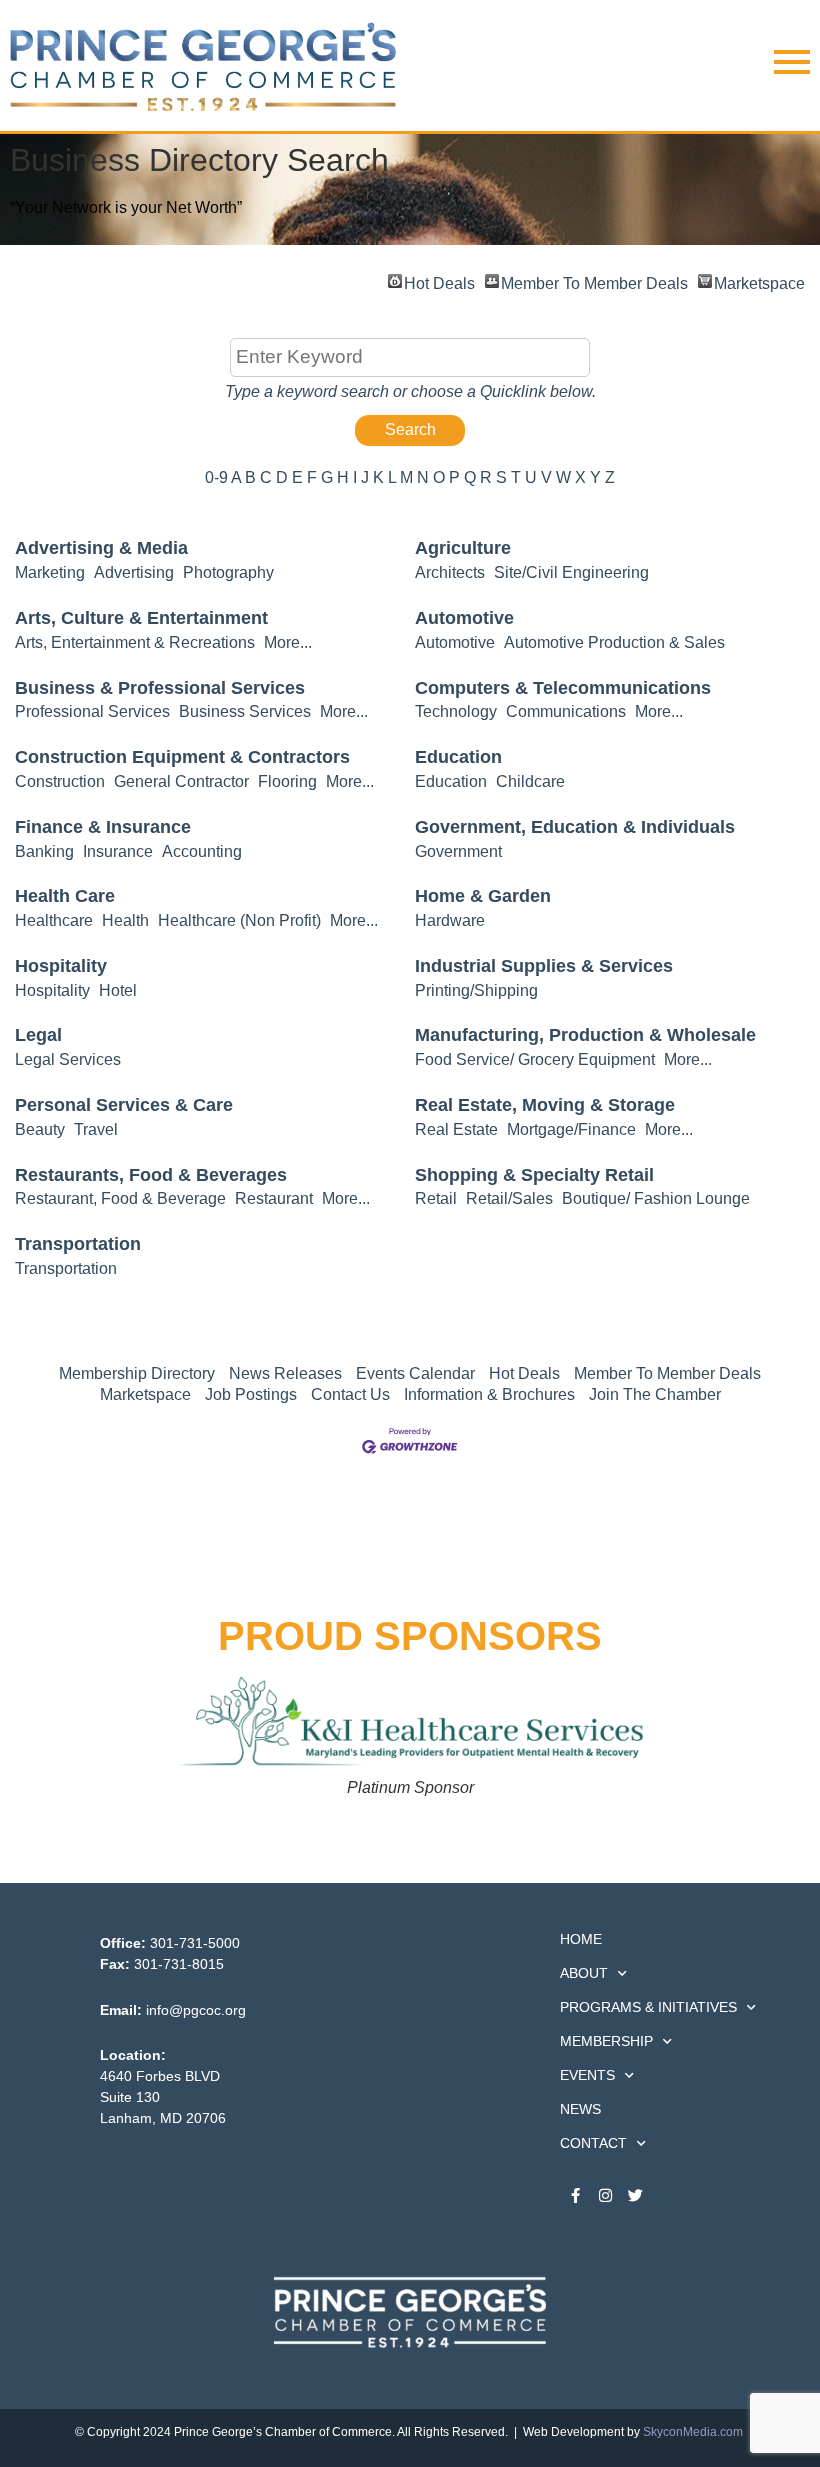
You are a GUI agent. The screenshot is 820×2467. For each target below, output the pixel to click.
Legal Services (68, 1059)
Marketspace (759, 281)
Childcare (530, 781)
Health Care (65, 896)
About (584, 1973)
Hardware (450, 920)
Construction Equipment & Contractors (182, 757)
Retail (436, 1198)
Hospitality (61, 966)
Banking (44, 851)
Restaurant (274, 1198)
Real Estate (456, 1129)
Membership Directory (137, 1373)
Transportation (78, 1244)
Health (125, 920)
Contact (593, 2143)
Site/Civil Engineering (571, 572)
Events (587, 2075)
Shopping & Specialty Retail (534, 1175)
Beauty (40, 1129)
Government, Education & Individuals (575, 827)
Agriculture (463, 548)
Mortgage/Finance (571, 1129)
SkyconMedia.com (693, 2432)
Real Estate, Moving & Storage (545, 1105)
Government (458, 851)
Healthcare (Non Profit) (239, 920)
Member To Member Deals (594, 281)
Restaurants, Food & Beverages (151, 1175)
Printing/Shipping (476, 990)
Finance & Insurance (103, 827)
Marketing (50, 572)
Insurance (118, 851)
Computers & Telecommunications (563, 688)
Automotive (464, 618)
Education (458, 757)
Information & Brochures (489, 1394)
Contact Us (350, 1394)
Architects (450, 572)
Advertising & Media (101, 548)
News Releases (285, 1373)
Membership (606, 2041)
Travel (96, 1129)
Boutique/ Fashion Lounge (656, 1198)
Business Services (245, 711)
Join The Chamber (655, 1394)
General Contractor (181, 781)
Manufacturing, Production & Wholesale (585, 1035)
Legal (38, 1035)
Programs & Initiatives (648, 2007)
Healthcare (54, 920)
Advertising (134, 572)
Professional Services (92, 711)
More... (288, 642)
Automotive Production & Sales (614, 642)
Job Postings (251, 1394)
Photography (228, 572)
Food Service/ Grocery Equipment (535, 1059)
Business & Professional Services (160, 688)
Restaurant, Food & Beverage (120, 1198)
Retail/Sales (509, 1198)
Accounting (202, 851)
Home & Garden (483, 896)
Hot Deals (439, 281)
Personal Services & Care (124, 1105)
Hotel (118, 990)
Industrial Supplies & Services (544, 966)
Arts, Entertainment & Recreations (135, 642)
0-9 (216, 477)
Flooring (287, 781)
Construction (60, 781)
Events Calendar (415, 1373)
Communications (566, 711)
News (580, 2109)
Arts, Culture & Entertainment (141, 618)
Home (581, 1939)
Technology (456, 711)
